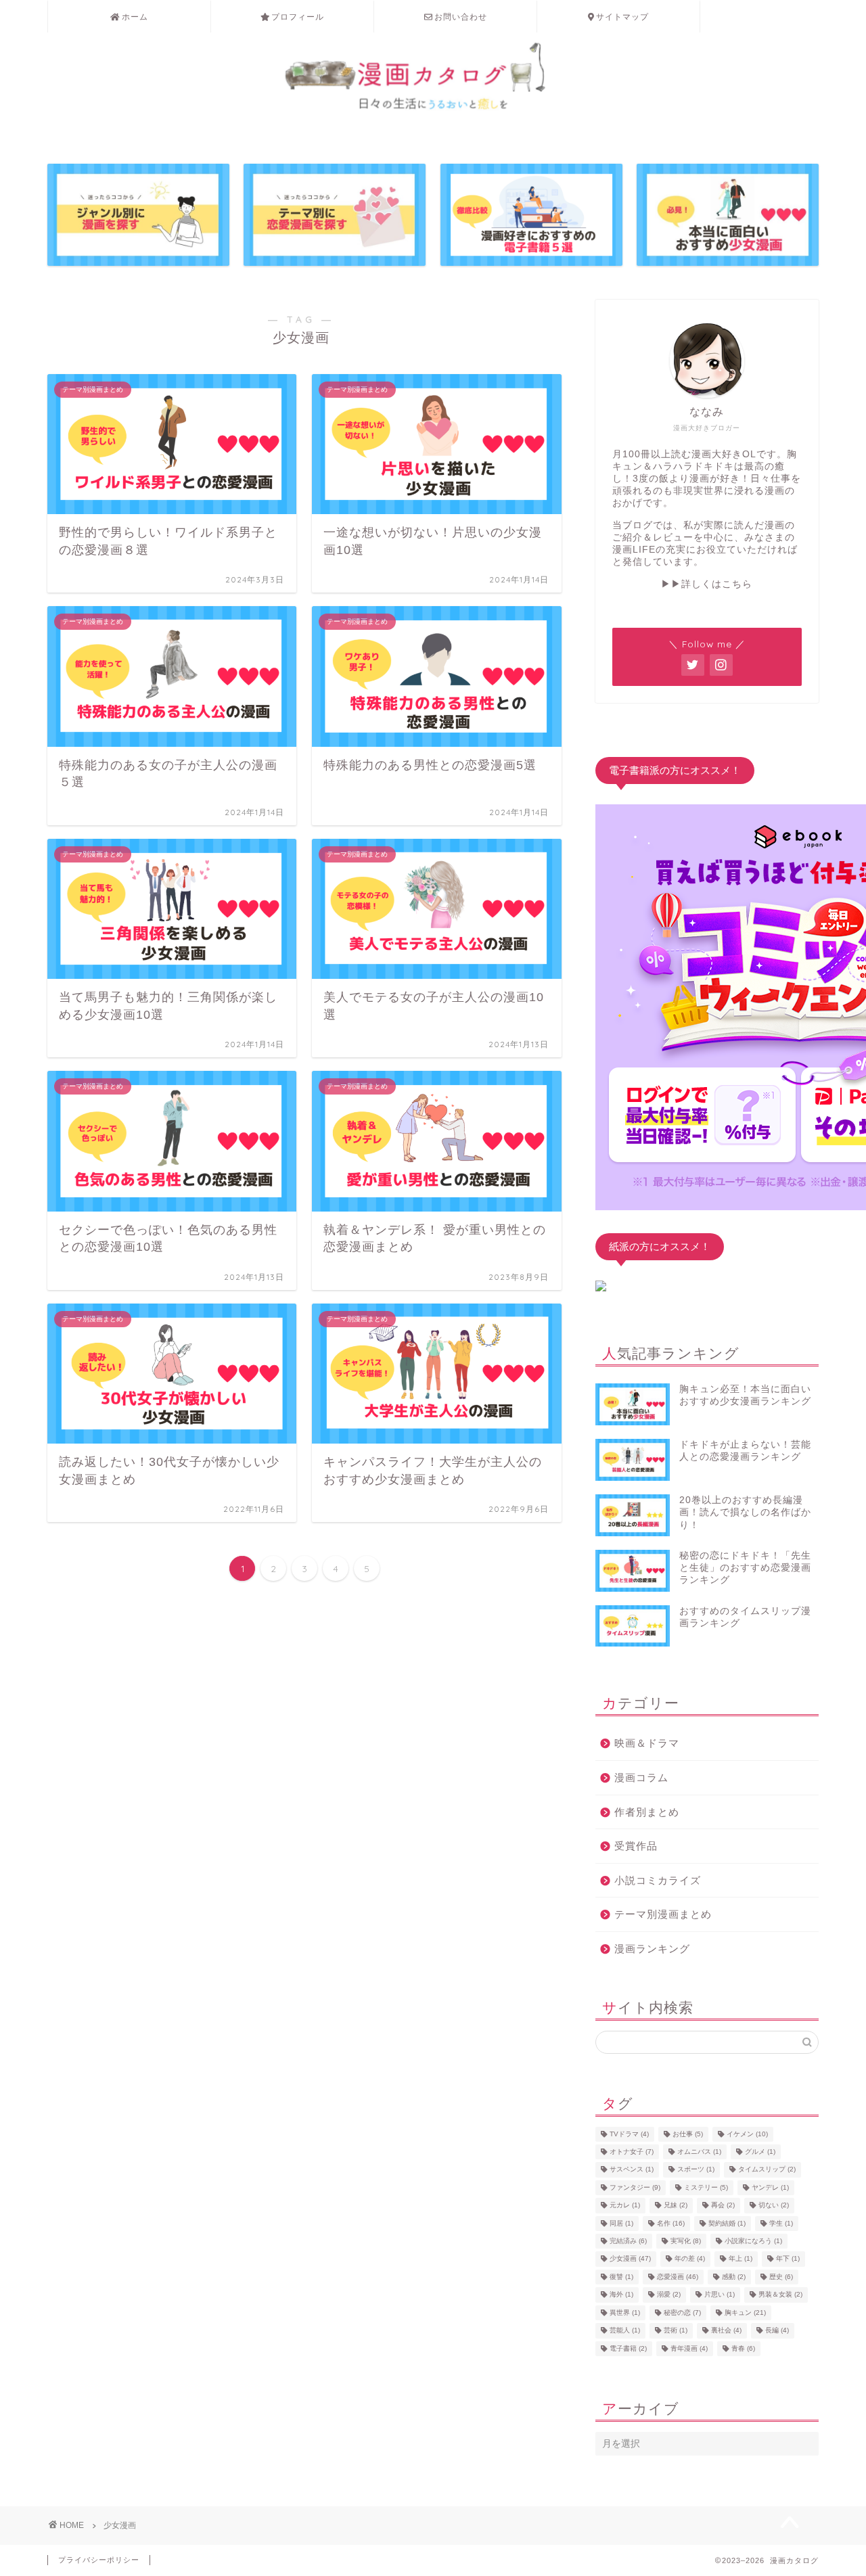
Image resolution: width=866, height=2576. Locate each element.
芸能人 (625, 2331)
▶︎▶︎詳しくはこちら (707, 584)
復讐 (621, 2277)
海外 (621, 2295)
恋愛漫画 (678, 2277)
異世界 (625, 2313)
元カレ (625, 2206)
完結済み (628, 2241)
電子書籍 (628, 2348)
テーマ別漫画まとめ (663, 1914)
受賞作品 (636, 1846)
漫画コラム (641, 1777)
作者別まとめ (647, 1812)
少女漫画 (630, 2259)
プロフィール (298, 17)
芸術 (676, 2331)
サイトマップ (622, 17)
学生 (781, 2223)
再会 (723, 2206)
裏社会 (726, 2331)
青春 (743, 2348)
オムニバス (699, 2152)
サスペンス (632, 2170)
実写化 (686, 2241)
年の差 (690, 2259)
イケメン (747, 2134)
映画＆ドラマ (647, 1743)
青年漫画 (689, 2348)
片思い (720, 2295)
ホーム (135, 17)
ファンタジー (635, 2187)
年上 (740, 2259)
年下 (788, 2259)
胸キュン (745, 2313)
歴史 (781, 2277)
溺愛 (669, 2295)
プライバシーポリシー (99, 2560)
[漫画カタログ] (433, 119)
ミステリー (706, 2187)
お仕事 (688, 2134)
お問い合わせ (461, 17)
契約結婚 (727, 2223)
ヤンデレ (770, 2187)
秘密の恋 (682, 2313)
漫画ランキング (652, 1949)
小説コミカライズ (658, 1880)
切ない (774, 2206)
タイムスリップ (767, 2170)
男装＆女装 (780, 2295)
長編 (777, 2331)
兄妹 (676, 2206)
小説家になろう (753, 2241)
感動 (734, 2277)
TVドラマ (629, 2134)
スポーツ (696, 2170)
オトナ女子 (632, 2152)
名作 (671, 2223)
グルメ (760, 2152)
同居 (621, 2223)
